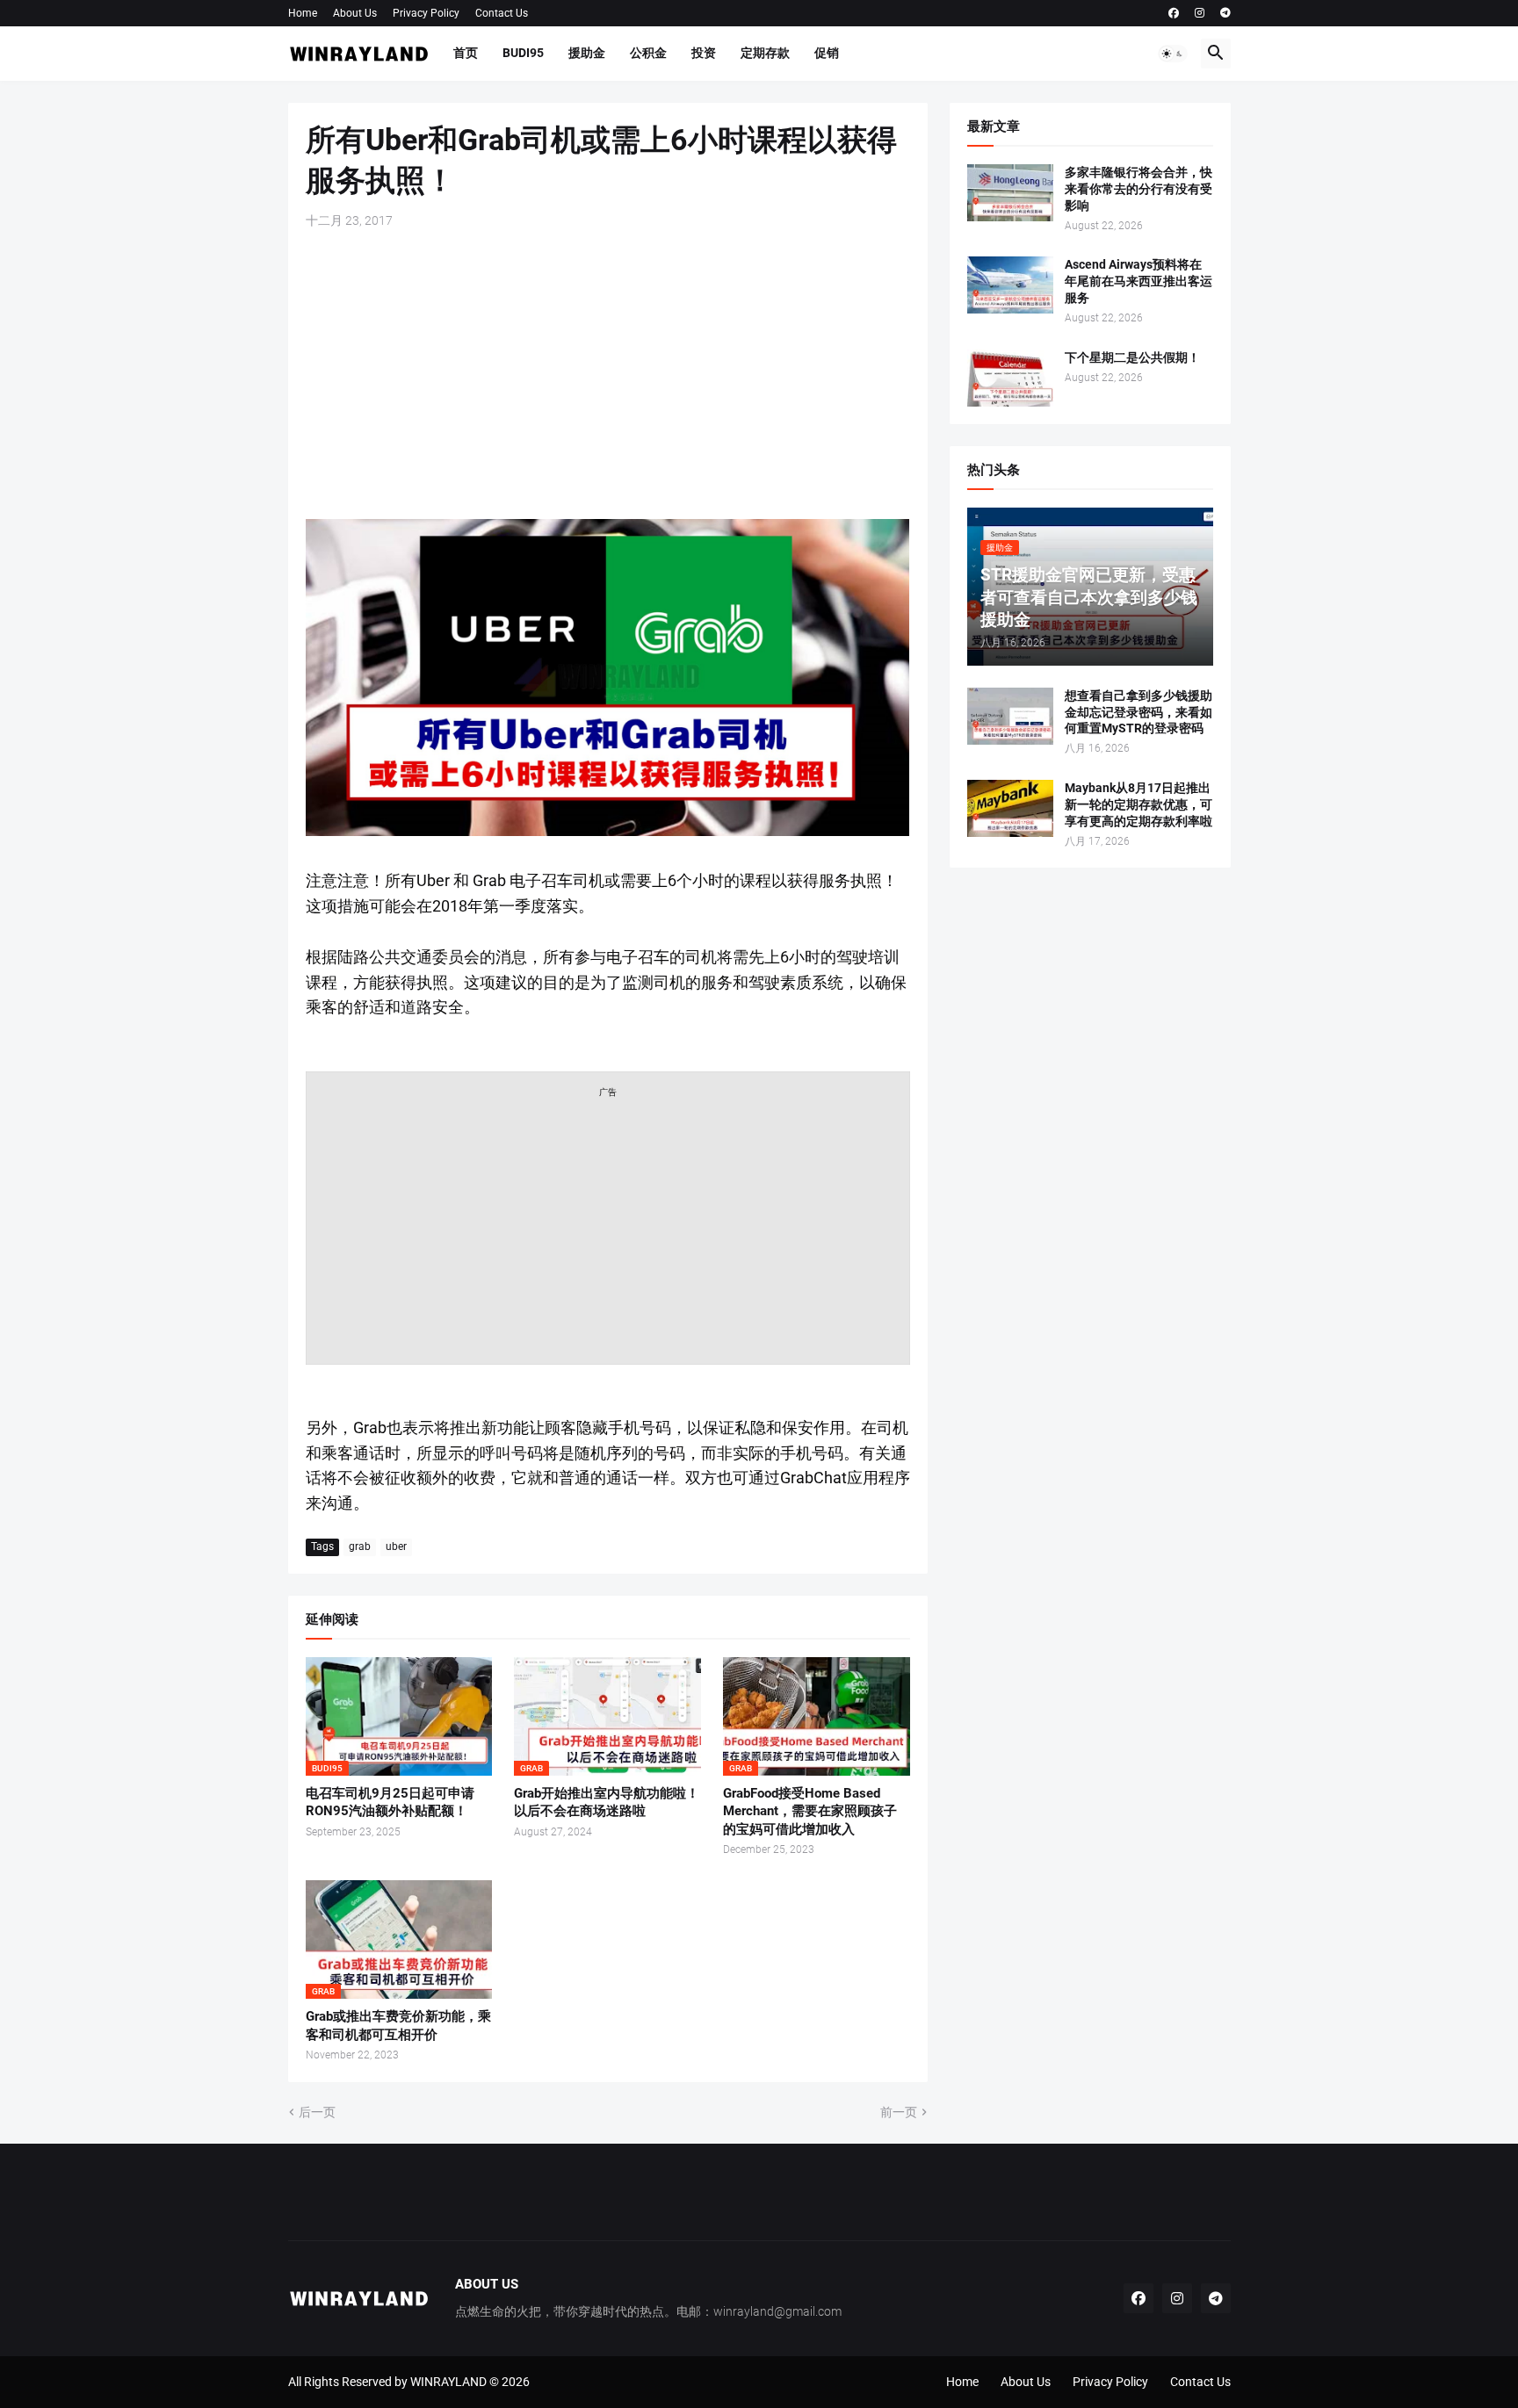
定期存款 (765, 53)
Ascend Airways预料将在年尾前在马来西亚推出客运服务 (1138, 281)
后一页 (317, 2112)
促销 (827, 53)
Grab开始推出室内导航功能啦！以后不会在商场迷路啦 (607, 1802)
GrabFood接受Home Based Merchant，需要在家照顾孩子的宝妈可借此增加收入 (810, 1811)
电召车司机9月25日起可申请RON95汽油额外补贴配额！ (390, 1802)
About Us (355, 13)
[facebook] (1174, 13)
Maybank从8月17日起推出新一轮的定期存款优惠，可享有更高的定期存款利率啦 (1138, 804)
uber (396, 1546)
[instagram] (1200, 13)
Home (303, 13)
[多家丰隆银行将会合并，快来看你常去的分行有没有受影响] (1010, 193)
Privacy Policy (426, 13)
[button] (1173, 54)
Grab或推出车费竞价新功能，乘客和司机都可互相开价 (398, 2025)
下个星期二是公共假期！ (1132, 357)
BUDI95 (523, 53)
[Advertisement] (608, 374)
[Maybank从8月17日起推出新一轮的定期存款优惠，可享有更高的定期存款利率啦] (1010, 808)
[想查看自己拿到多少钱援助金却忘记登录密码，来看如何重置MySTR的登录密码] (1010, 716)
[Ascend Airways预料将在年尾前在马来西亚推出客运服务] (1010, 285)
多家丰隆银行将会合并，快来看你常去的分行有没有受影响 (1138, 189)
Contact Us (502, 13)
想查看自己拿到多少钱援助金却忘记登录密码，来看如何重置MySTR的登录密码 (1138, 712)
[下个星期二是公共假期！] (1010, 378)
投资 (704, 53)
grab (360, 1546)
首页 (466, 53)
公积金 (648, 53)
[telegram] (1225, 13)
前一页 (899, 2112)
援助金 (587, 53)
